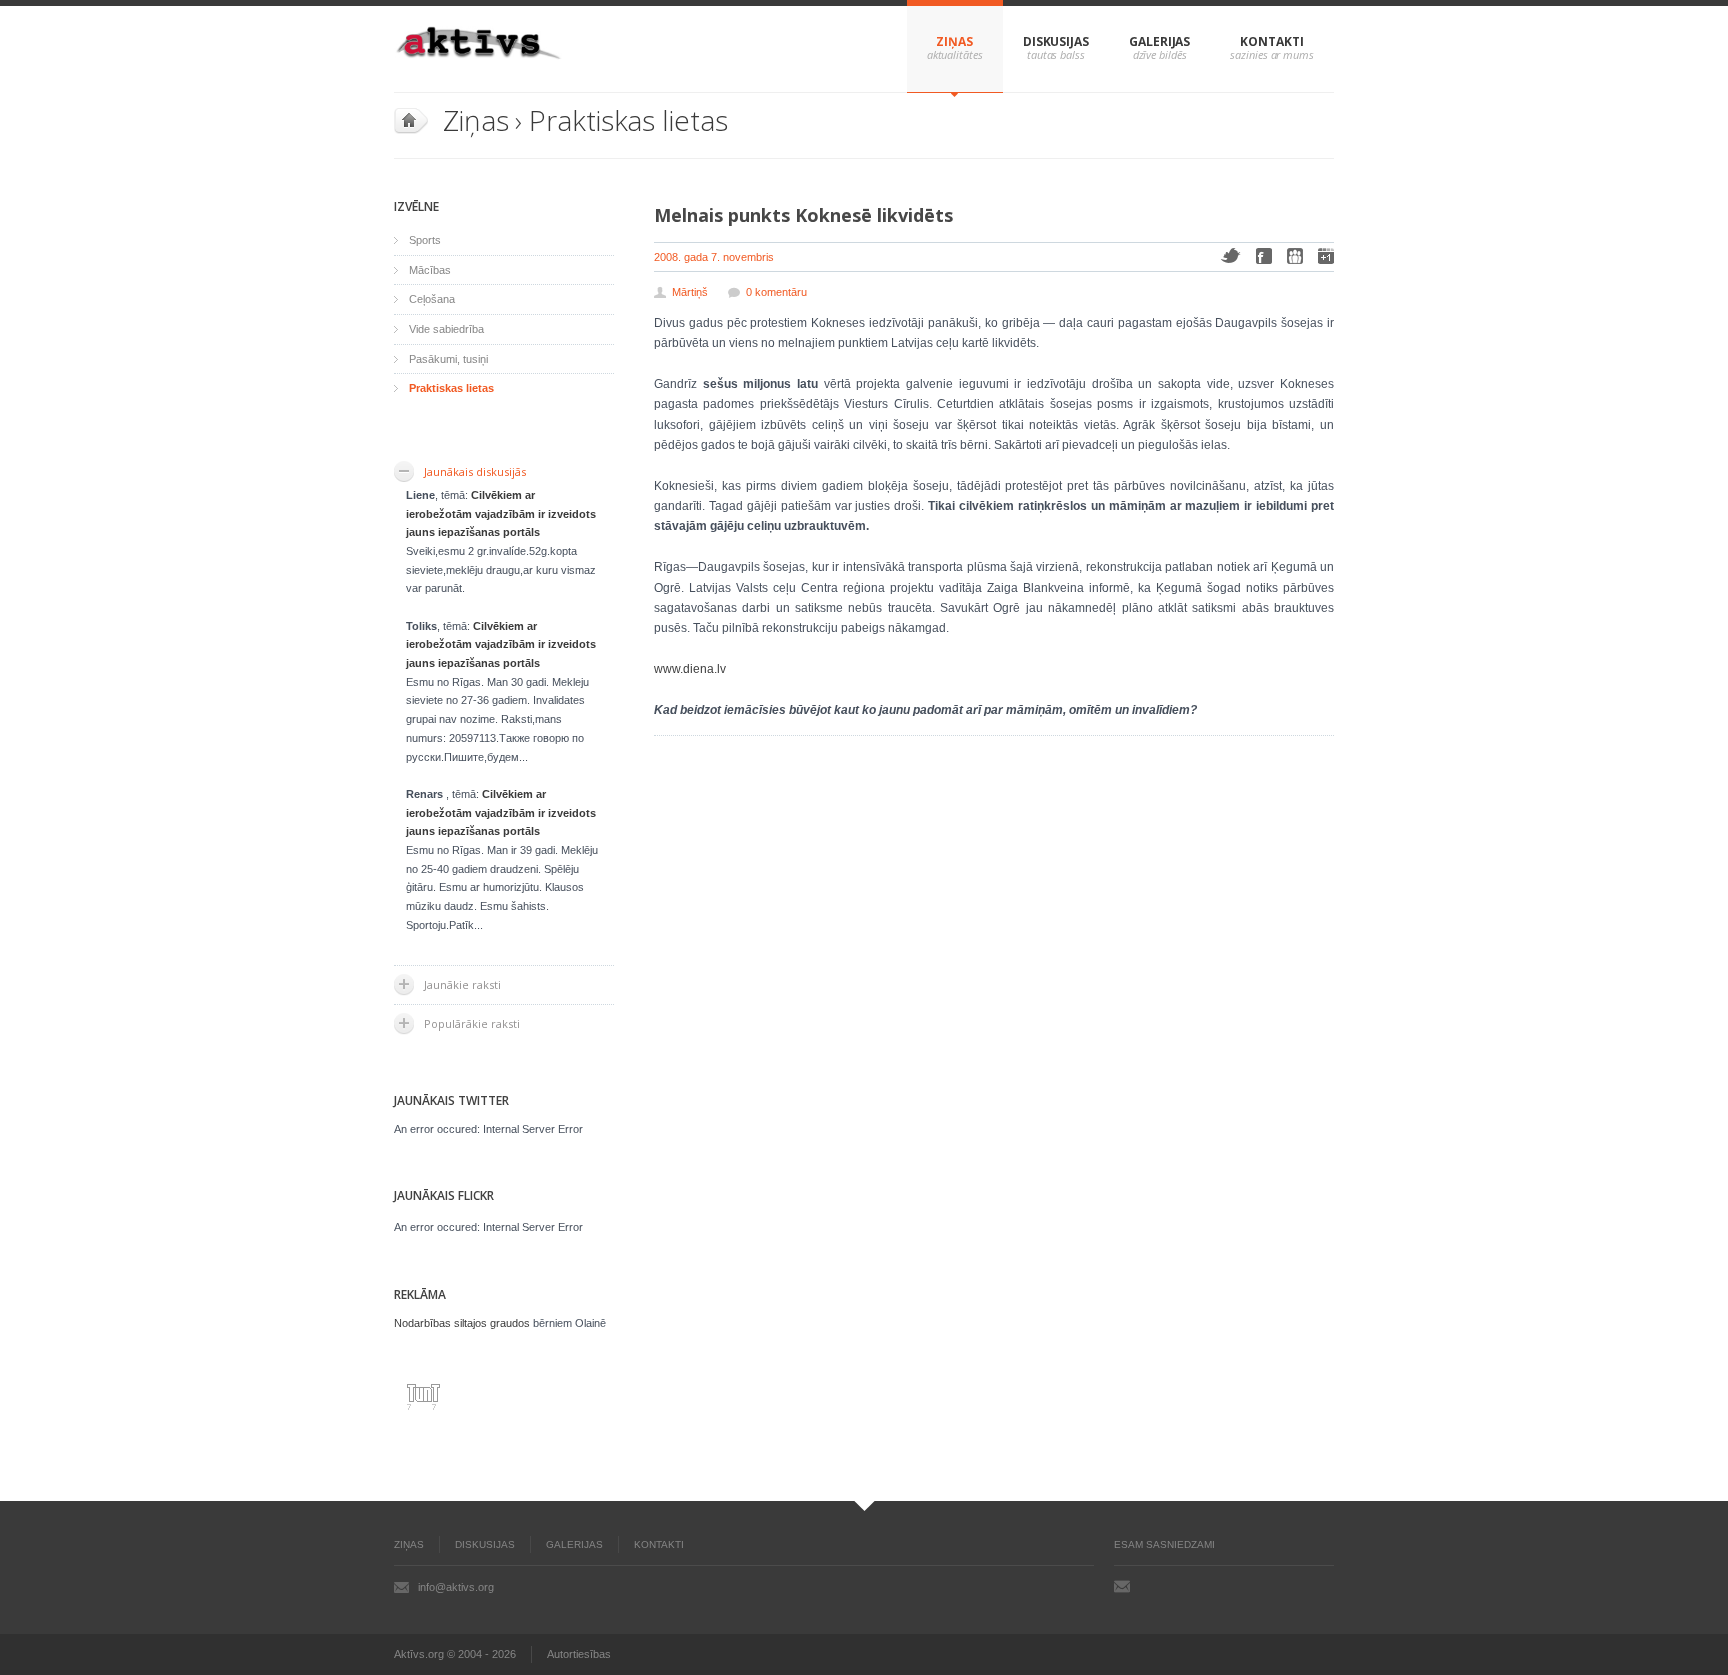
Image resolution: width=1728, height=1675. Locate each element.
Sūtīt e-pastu (1122, 1586)
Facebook (1264, 256)
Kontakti (1271, 41)
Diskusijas (1056, 41)
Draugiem (1295, 256)
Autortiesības (579, 1654)
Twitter (1230, 255)
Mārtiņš (690, 292)
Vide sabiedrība (446, 329)
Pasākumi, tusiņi (448, 359)
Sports (425, 240)
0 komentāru (776, 292)
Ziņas (954, 41)
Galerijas (1159, 41)
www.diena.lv (690, 669)
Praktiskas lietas (628, 120)
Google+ (1326, 256)
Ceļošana (432, 299)
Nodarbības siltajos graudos (462, 1323)
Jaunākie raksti (462, 984)
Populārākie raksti (472, 1023)
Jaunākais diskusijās (475, 471)
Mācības (430, 270)
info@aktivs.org (456, 1587)
